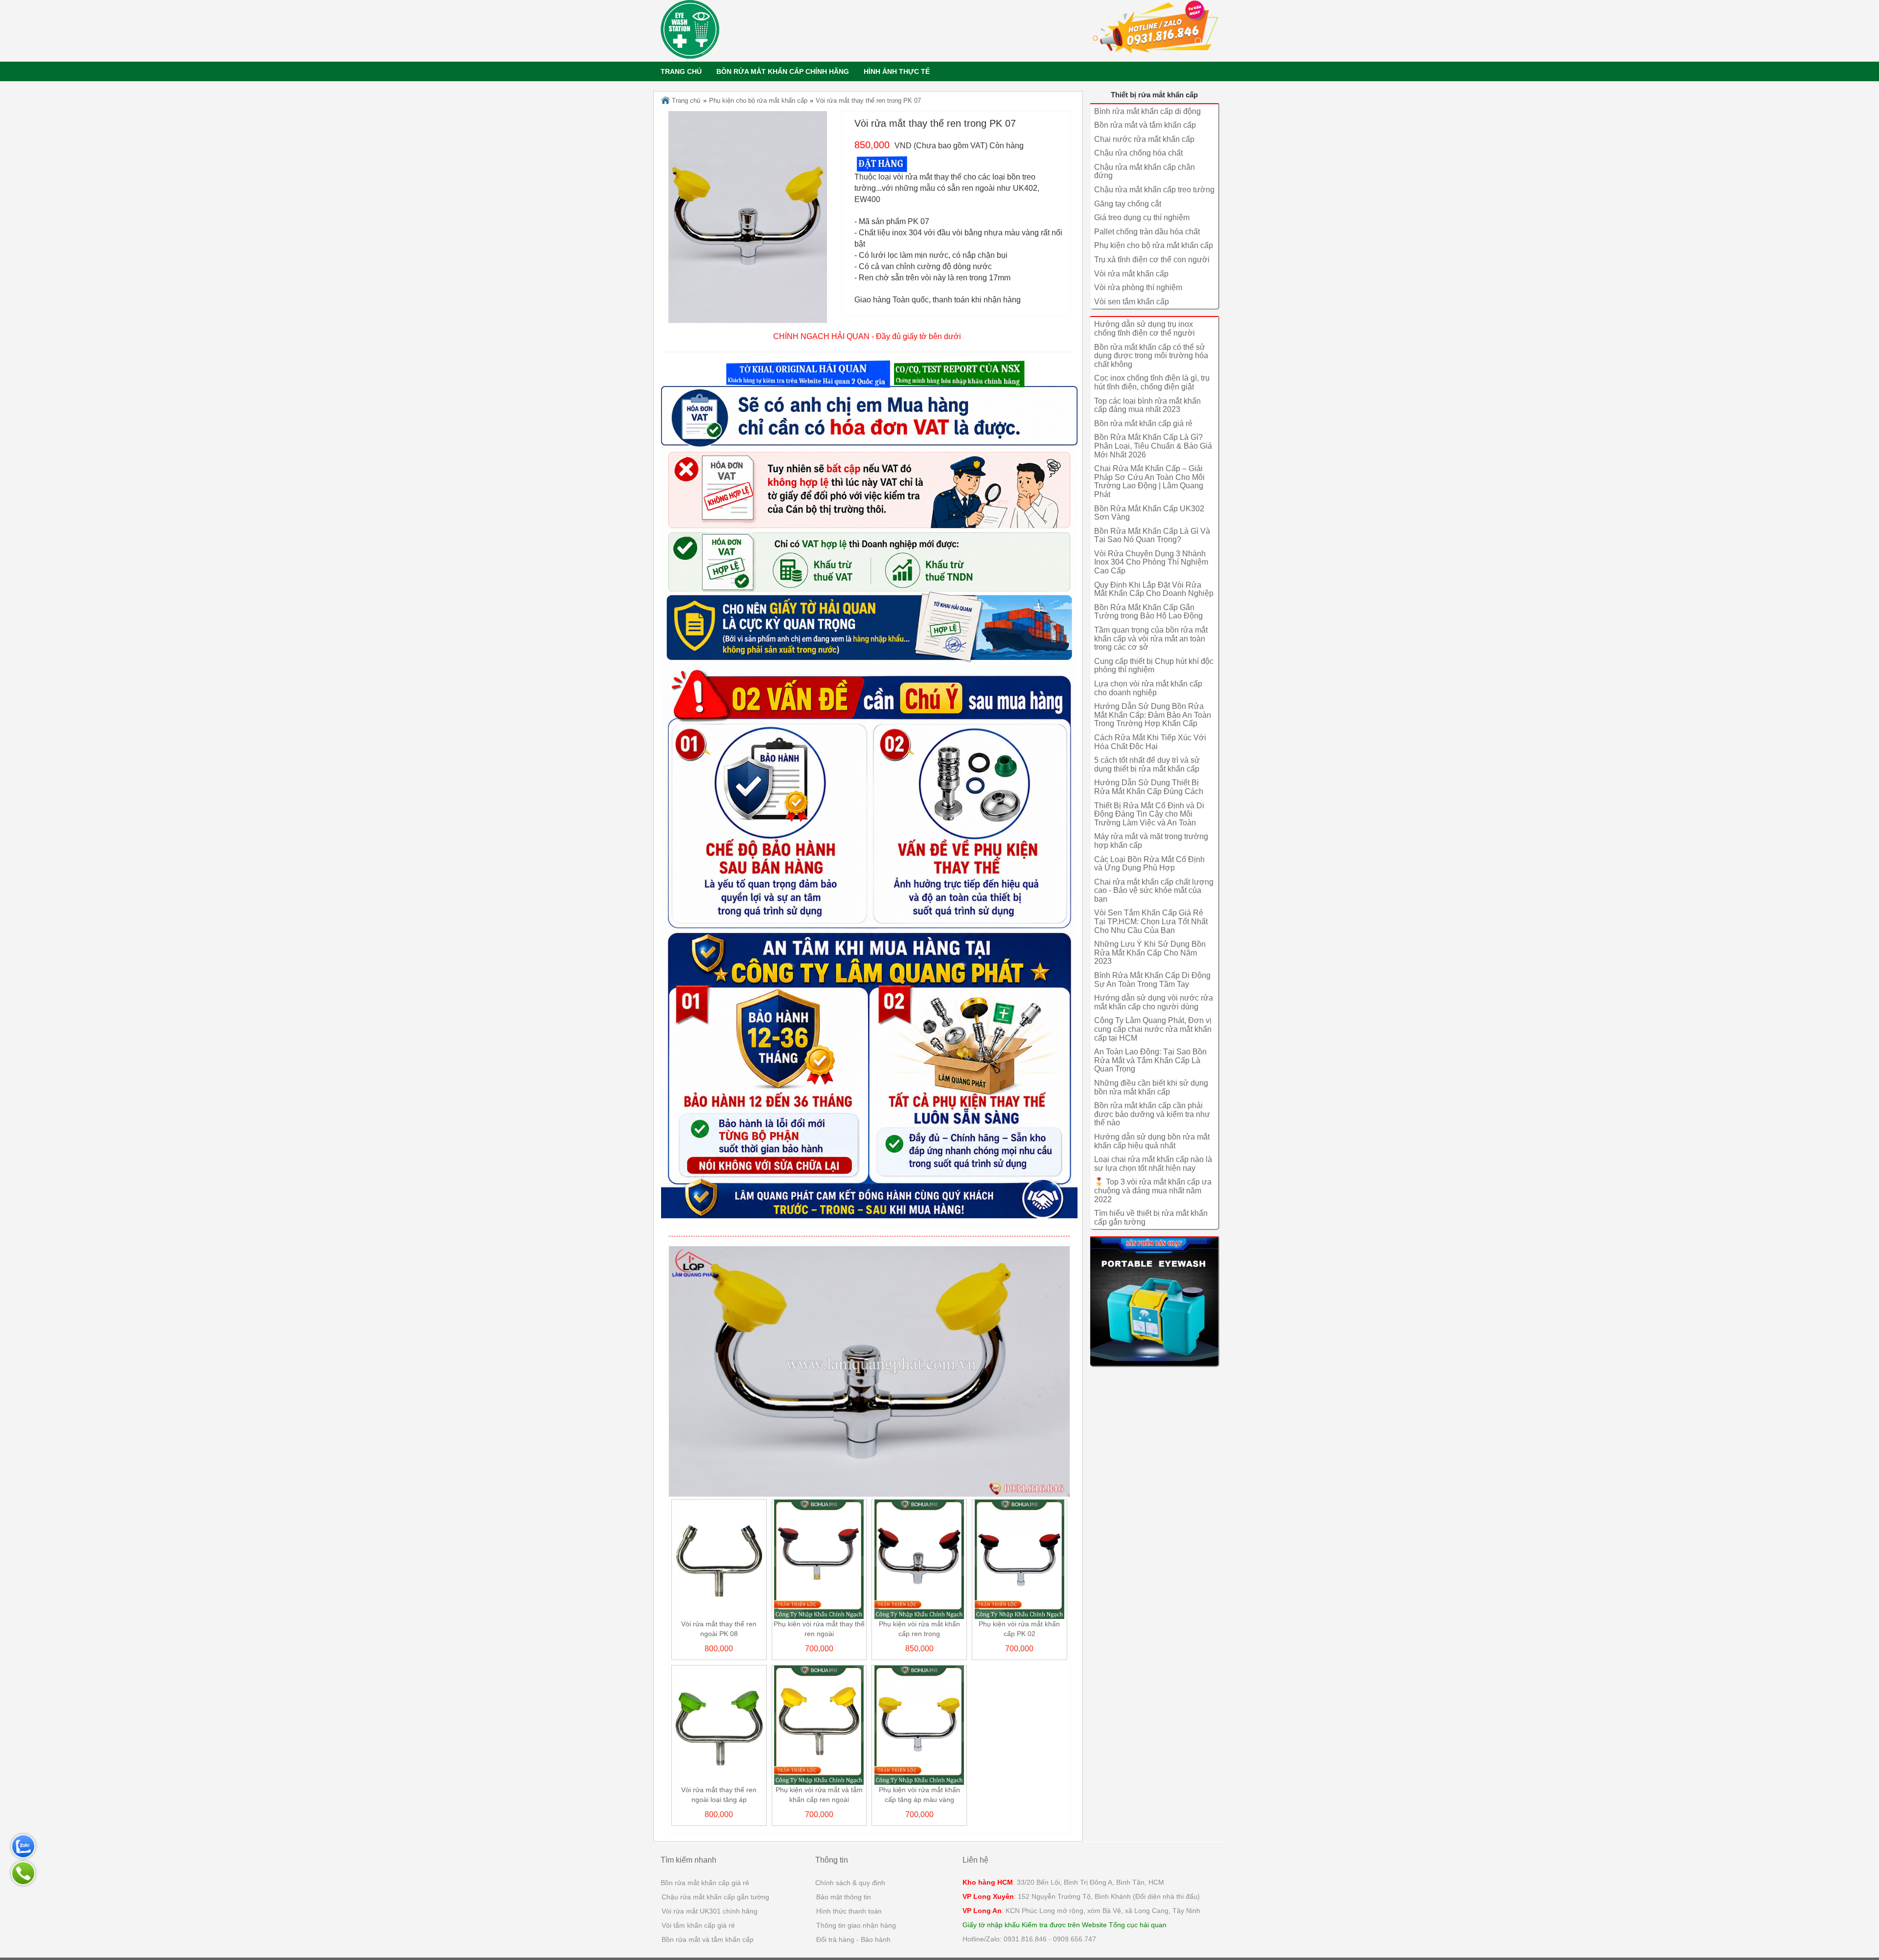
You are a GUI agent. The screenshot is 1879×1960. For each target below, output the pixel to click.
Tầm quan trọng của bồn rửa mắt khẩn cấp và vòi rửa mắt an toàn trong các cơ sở (1151, 638)
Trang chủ (685, 101)
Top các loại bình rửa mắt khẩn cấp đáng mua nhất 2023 (1147, 405)
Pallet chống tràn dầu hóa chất (1147, 232)
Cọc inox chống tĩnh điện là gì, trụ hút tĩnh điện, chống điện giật (1152, 382)
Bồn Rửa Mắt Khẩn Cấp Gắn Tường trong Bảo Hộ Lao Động (1148, 612)
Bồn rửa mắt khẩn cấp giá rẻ (1143, 423)
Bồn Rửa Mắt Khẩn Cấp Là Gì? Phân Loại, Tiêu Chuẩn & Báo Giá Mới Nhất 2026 (1153, 446)
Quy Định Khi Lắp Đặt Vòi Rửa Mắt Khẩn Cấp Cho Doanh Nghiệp (1154, 589)
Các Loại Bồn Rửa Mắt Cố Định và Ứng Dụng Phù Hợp (1149, 864)
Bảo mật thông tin (844, 1897)
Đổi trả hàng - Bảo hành (853, 1939)
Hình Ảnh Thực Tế (897, 71)
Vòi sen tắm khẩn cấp (1132, 302)
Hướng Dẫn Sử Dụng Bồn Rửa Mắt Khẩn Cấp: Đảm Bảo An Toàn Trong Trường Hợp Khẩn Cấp (1153, 715)
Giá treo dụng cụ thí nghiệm (1142, 217)
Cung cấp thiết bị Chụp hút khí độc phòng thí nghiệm (1154, 666)
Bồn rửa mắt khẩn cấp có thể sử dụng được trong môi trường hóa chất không (1151, 356)
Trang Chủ (681, 71)
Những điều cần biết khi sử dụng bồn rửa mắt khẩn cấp (1151, 1087)
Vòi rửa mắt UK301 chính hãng (710, 1911)
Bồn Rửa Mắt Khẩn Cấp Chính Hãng (783, 71)
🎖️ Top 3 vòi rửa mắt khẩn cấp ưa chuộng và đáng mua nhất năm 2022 (1153, 1190)
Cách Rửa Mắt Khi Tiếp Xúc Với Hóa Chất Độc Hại (1150, 742)
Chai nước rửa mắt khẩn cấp (1144, 139)
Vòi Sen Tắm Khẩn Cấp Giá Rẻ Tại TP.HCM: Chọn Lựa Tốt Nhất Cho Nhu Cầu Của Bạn (1151, 921)
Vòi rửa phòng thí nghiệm (1138, 287)
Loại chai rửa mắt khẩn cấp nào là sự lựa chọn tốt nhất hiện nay (1153, 1164)
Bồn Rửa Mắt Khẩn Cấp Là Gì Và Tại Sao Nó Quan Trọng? (1152, 536)
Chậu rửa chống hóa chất (1138, 153)
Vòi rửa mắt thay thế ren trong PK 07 (868, 101)
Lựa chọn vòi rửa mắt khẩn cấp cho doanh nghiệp (1148, 688)
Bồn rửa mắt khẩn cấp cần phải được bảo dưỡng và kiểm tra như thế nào (1152, 1114)
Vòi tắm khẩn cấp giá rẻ (698, 1925)
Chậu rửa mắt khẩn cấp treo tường (1154, 190)
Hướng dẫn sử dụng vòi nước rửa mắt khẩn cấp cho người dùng (1154, 1002)
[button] (808, 374)
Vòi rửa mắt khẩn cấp (1131, 274)
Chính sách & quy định (850, 1883)
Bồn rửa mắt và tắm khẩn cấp (1145, 125)
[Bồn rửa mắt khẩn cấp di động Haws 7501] (1155, 1301)
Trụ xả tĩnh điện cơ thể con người (1152, 260)
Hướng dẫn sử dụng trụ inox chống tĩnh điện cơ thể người (1145, 329)
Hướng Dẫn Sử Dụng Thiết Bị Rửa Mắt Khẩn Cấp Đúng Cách (1149, 787)
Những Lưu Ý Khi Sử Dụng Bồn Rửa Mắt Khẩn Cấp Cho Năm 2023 (1150, 953)
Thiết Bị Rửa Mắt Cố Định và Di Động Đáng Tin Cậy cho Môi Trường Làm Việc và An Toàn (1149, 814)
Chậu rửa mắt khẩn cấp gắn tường (715, 1897)
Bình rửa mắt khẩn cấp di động (1147, 111)
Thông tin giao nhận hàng (856, 1925)
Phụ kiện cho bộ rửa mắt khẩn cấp (758, 101)
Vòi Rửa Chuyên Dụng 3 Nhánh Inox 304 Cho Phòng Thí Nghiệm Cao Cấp (1151, 562)
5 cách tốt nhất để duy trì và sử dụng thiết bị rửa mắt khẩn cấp (1147, 764)
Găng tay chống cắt (1128, 204)
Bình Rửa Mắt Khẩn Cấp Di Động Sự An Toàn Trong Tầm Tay (1152, 980)
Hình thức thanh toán (849, 1911)
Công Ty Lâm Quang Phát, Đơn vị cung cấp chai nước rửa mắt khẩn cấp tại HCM (1153, 1029)
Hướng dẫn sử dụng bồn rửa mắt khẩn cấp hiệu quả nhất (1152, 1141)
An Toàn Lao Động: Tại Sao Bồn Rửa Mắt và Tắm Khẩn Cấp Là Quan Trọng (1150, 1060)
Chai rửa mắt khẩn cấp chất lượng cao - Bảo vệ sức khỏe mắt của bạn (1154, 890)
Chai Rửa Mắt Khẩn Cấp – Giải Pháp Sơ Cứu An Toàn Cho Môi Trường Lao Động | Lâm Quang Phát (1149, 481)
